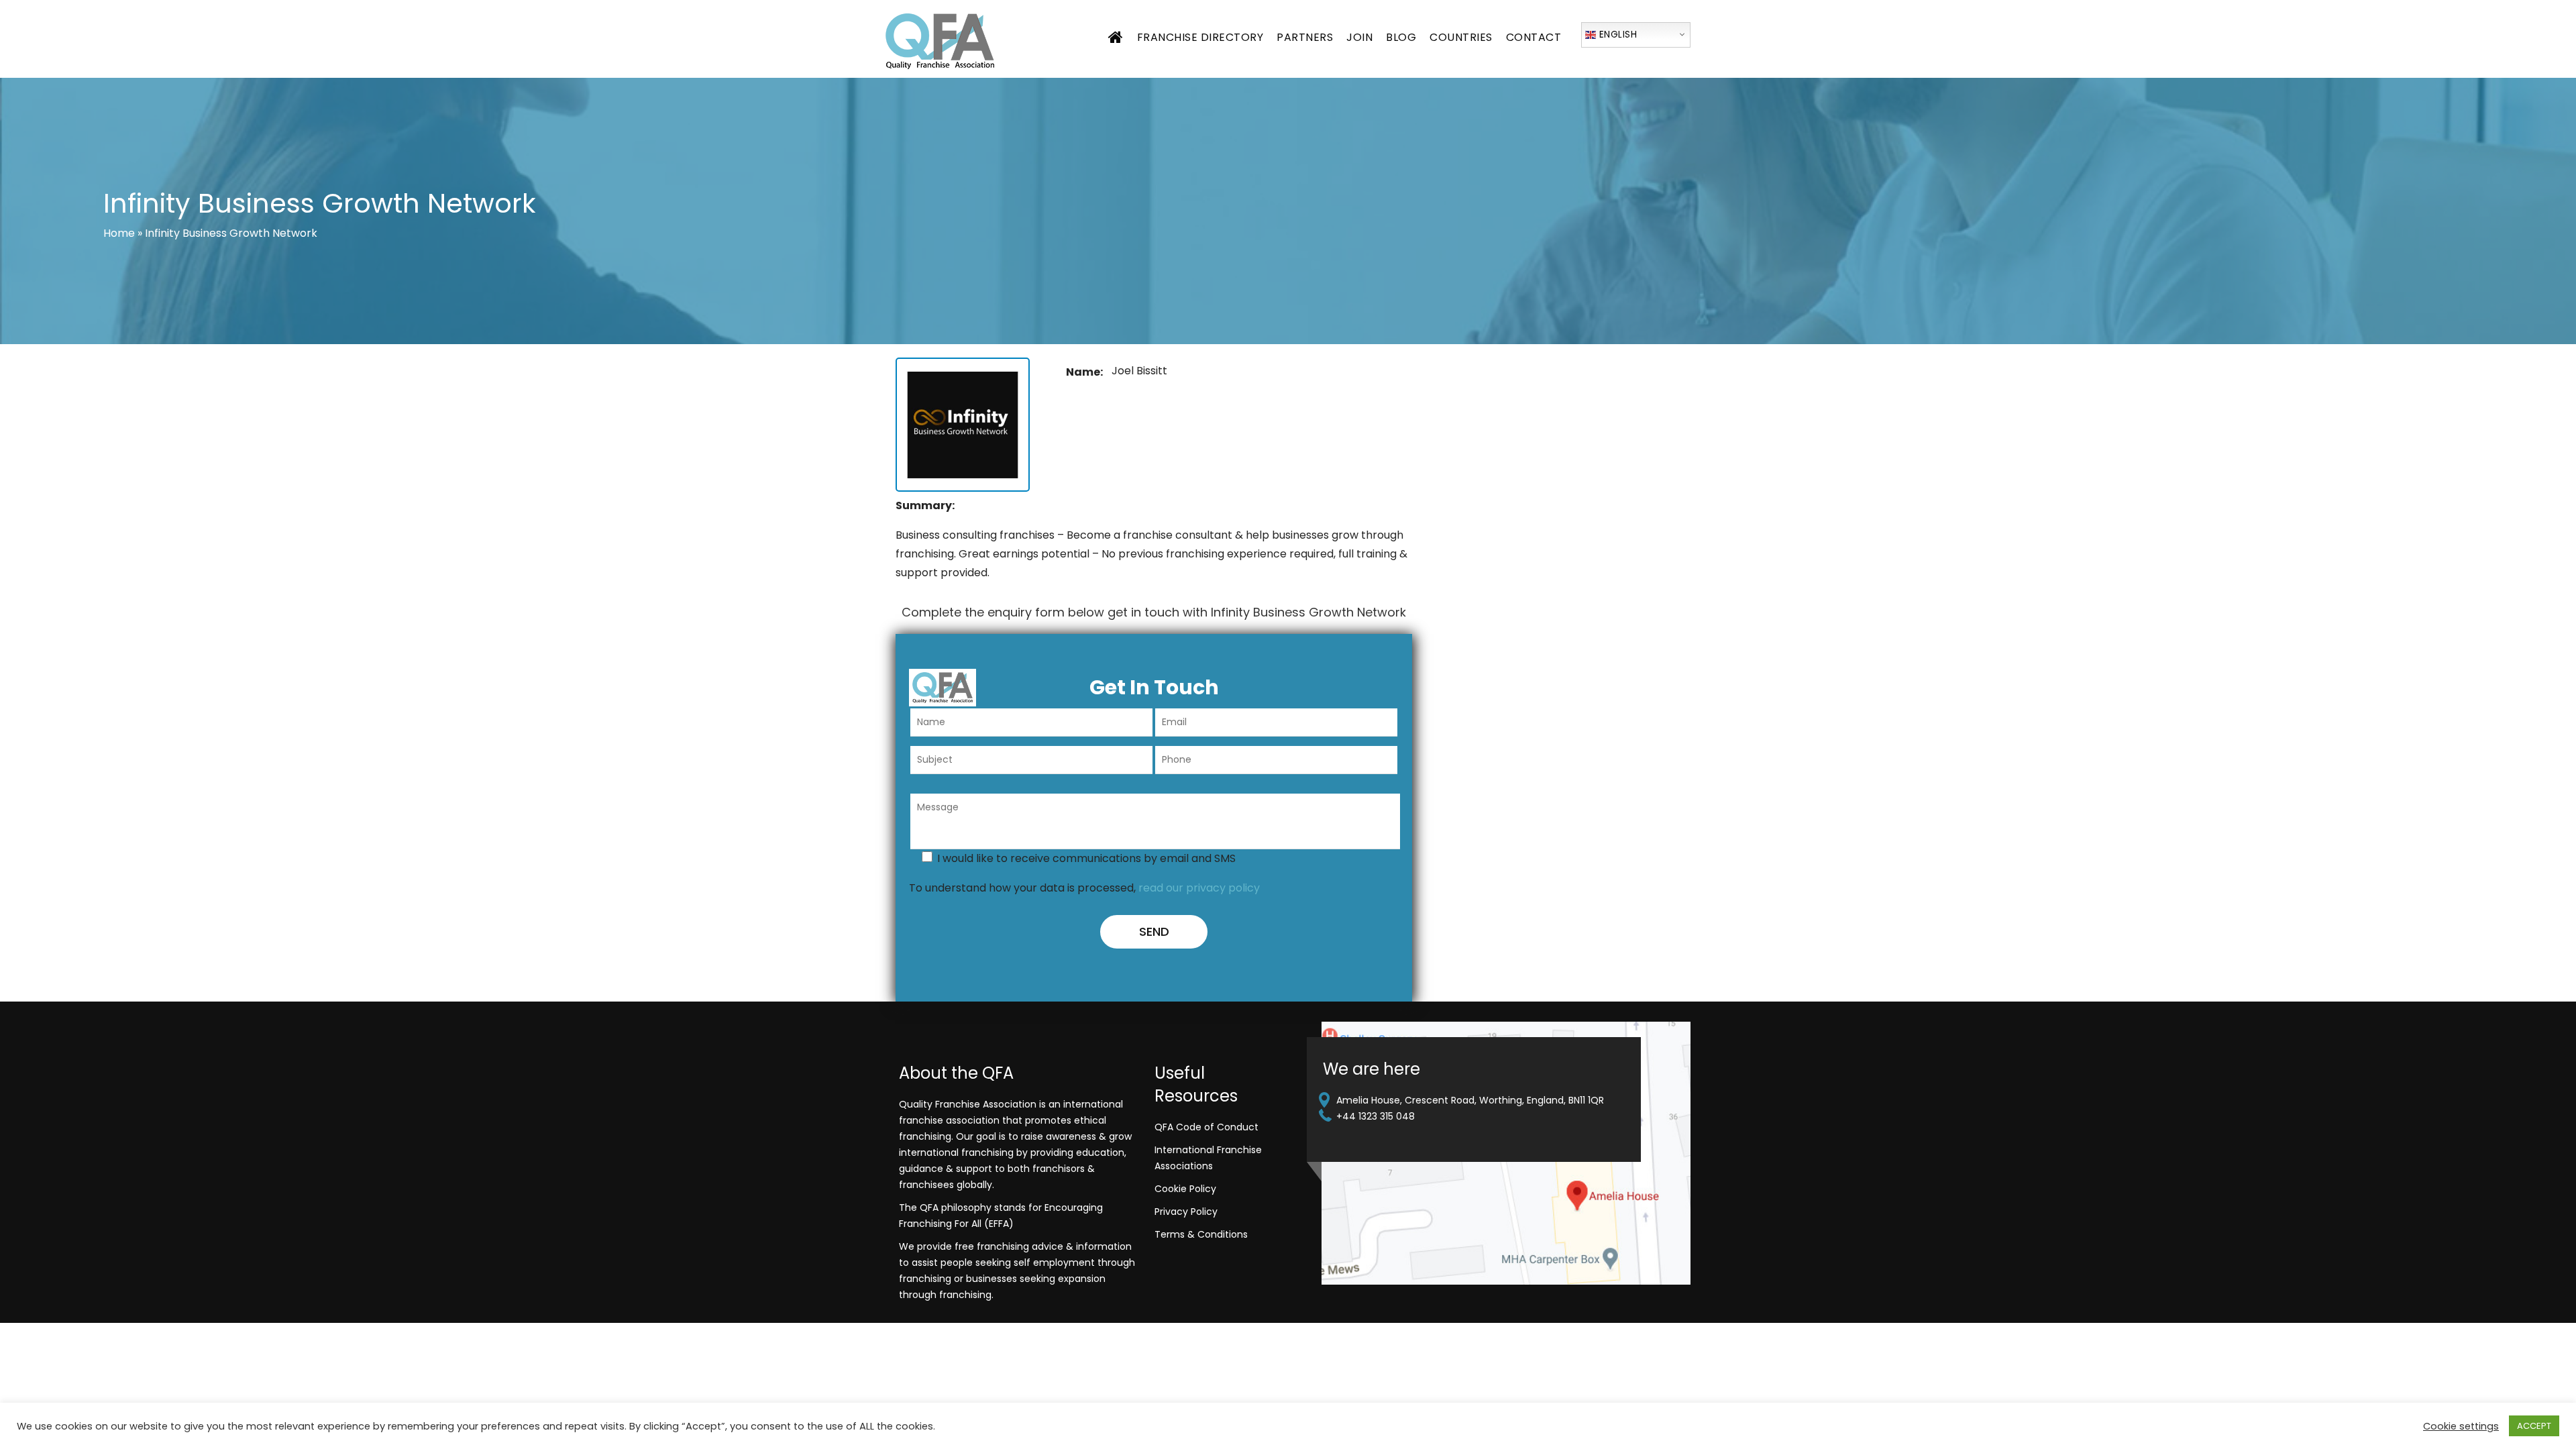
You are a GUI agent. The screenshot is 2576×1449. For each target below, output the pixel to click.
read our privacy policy (1199, 888)
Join (1359, 37)
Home (119, 233)
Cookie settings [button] (2461, 1426)
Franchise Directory (1200, 37)
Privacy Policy (1186, 1212)
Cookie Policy (1185, 1189)
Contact (1534, 37)
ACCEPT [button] (2534, 1426)
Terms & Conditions (1201, 1234)
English (1616, 34)
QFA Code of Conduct (1206, 1127)
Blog (1401, 37)
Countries (1461, 37)
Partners (1305, 37)
